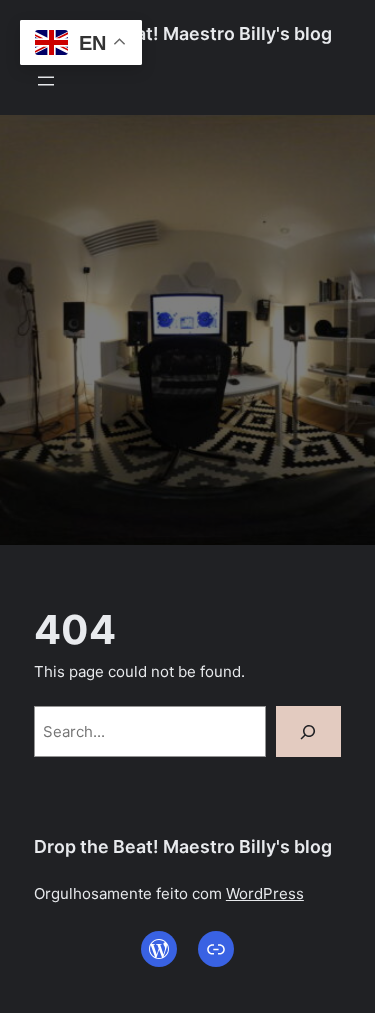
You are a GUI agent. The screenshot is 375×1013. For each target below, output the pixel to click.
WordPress (265, 893)
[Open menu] (46, 81)
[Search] (309, 731)
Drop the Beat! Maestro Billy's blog (183, 33)
